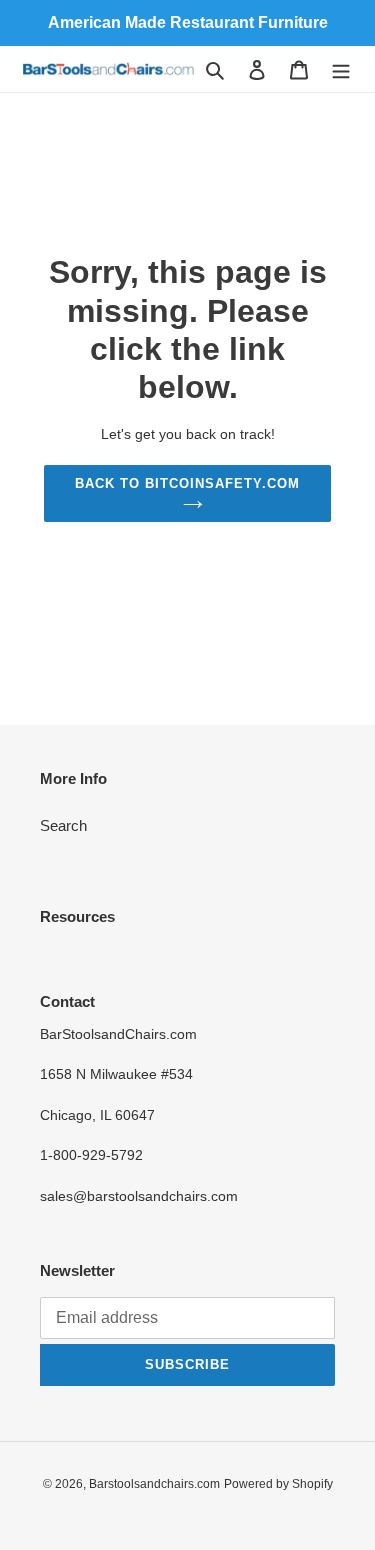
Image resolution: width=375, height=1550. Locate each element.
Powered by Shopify (278, 1484)
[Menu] (341, 69)
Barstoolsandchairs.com (154, 1484)
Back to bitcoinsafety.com (188, 483)
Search (63, 825)
